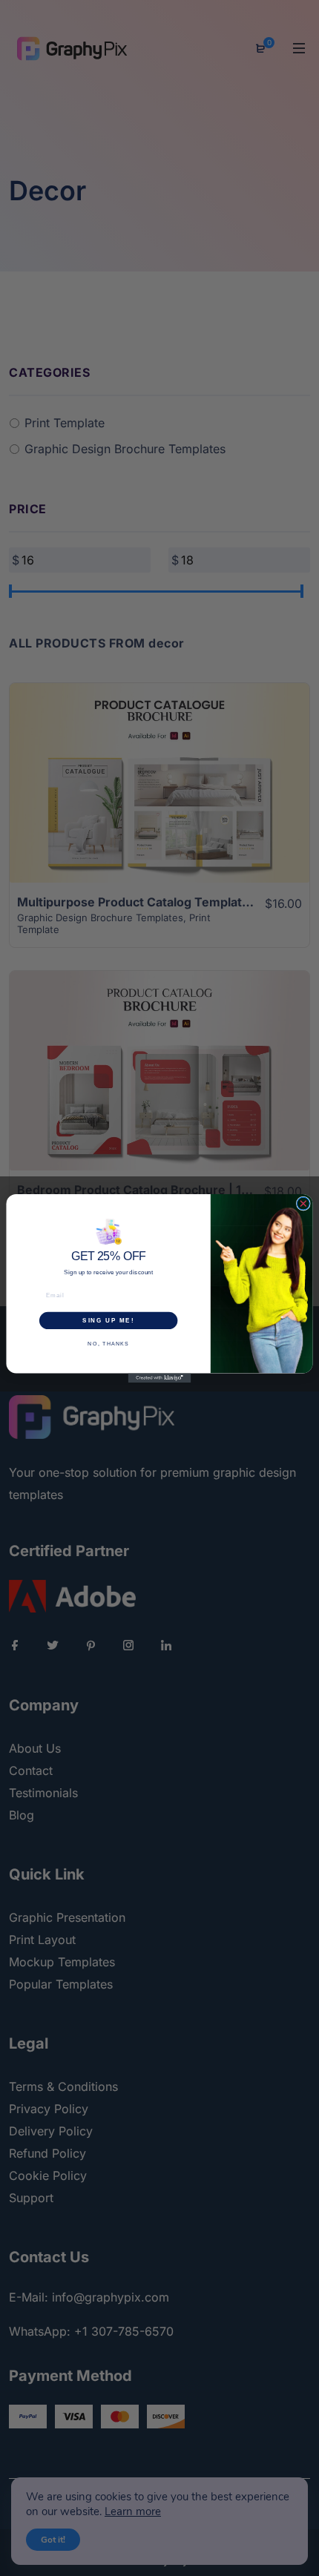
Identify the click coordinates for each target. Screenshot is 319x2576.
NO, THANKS (108, 1343)
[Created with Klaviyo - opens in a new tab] (160, 1378)
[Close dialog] (303, 1203)
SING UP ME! (108, 1320)
